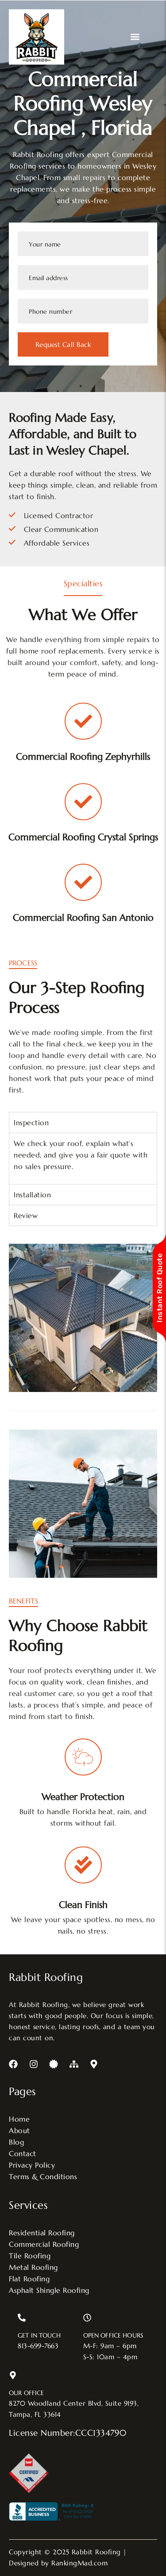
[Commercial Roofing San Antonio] (83, 882)
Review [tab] (26, 1215)
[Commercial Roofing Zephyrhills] (83, 721)
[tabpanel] (83, 1158)
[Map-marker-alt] (94, 2064)
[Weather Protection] (83, 1757)
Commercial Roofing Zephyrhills (83, 757)
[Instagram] (34, 2064)
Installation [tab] (32, 1195)
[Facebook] (13, 2064)
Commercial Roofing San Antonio (83, 918)
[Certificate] (54, 2064)
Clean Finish (83, 1905)
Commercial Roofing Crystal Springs (83, 837)
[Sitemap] (74, 2064)
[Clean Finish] (83, 1865)
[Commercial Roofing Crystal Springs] (83, 802)
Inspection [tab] (31, 1123)
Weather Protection (83, 1797)
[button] (135, 37)
